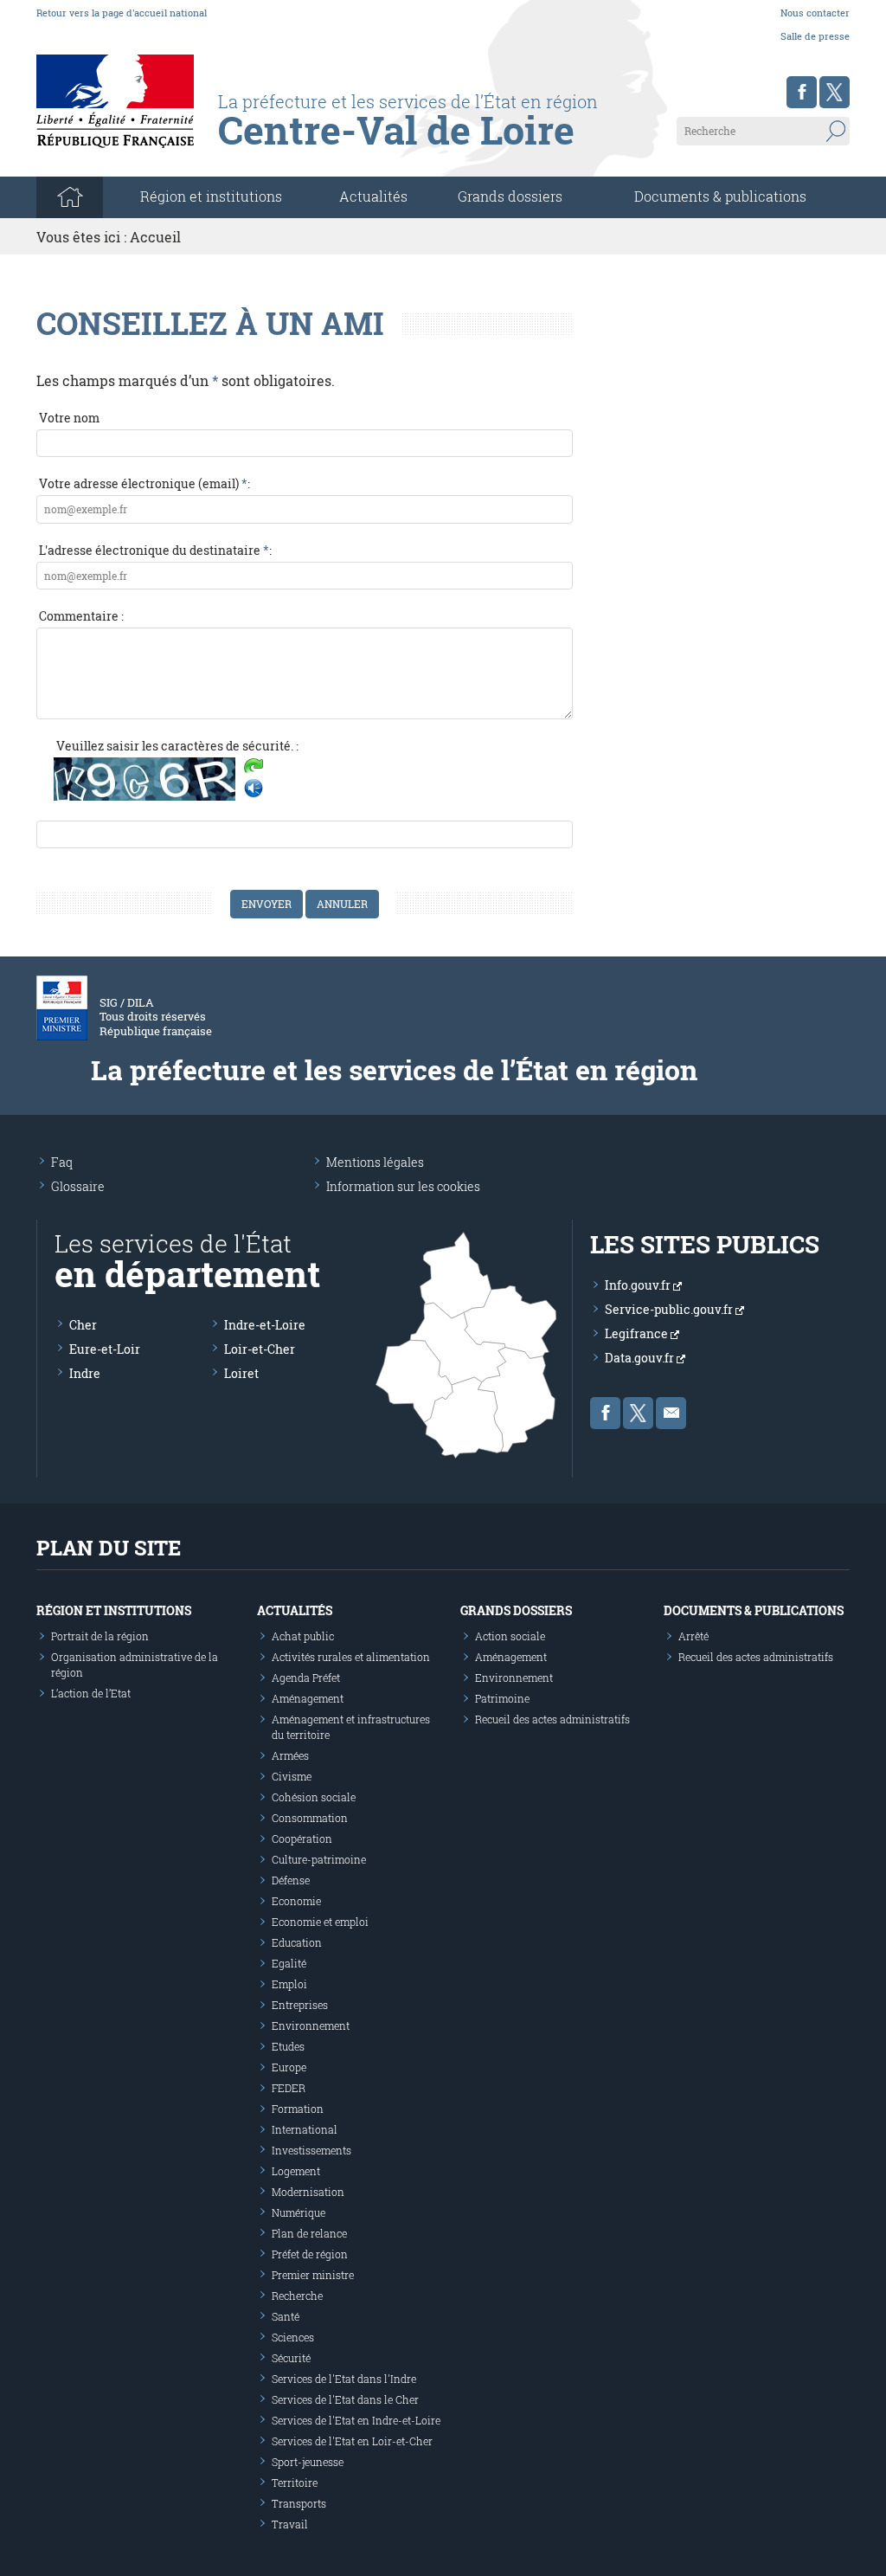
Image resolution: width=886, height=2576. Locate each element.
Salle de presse (815, 36)
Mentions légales (375, 1162)
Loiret (241, 1373)
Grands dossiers (510, 196)
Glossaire (78, 1186)
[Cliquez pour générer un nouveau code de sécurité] (254, 768)
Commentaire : (81, 616)
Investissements (311, 2150)
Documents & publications (720, 196)
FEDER (289, 2088)
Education (297, 1942)
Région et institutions (114, 1610)
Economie (296, 1901)
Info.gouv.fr (639, 1285)
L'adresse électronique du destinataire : (155, 550)
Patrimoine (502, 1698)
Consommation (310, 1818)
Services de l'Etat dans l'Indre (344, 2379)
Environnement (311, 2025)
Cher (83, 1325)
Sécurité (291, 2358)
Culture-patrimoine (319, 1859)
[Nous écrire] (671, 1413)
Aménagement (308, 1698)
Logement (296, 2171)
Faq (62, 1162)
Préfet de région (310, 2254)
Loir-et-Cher (260, 1349)
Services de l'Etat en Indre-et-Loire (356, 2420)
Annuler (342, 904)
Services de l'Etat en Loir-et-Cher (352, 2441)
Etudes (288, 2046)
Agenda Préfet (306, 1678)
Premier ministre (313, 2275)
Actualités (373, 196)
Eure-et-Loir (105, 1349)
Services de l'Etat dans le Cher (345, 2399)
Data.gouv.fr (641, 1358)
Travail (290, 2524)
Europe (289, 2067)
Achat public (303, 1636)
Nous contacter (815, 13)
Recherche (297, 2296)
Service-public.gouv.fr (670, 1309)
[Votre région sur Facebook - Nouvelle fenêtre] (802, 92)
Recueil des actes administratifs (552, 1719)
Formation (298, 2109)
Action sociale (510, 1636)
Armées (290, 1755)
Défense (291, 1880)
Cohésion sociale (314, 1797)
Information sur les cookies (403, 1186)
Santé (286, 2316)
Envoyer (266, 904)
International (305, 2129)
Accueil (155, 237)
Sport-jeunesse (308, 2462)
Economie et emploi (320, 1922)
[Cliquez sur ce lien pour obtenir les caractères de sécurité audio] (254, 789)
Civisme (292, 1776)
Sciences (293, 2337)
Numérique (299, 2212)
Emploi (289, 1984)
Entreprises (300, 2005)
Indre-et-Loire (265, 1325)
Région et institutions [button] (211, 196)
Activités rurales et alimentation (351, 1657)
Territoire (295, 2483)
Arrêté (693, 1636)
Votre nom (69, 418)
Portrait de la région (100, 1636)
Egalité (289, 1963)
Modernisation (308, 2192)
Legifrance (638, 1333)
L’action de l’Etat (91, 1693)
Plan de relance (309, 2233)
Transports (299, 2503)
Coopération (302, 1839)
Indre (85, 1373)
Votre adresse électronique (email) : (144, 483)
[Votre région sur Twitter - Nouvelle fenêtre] (835, 92)
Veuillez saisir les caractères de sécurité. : (177, 746)
